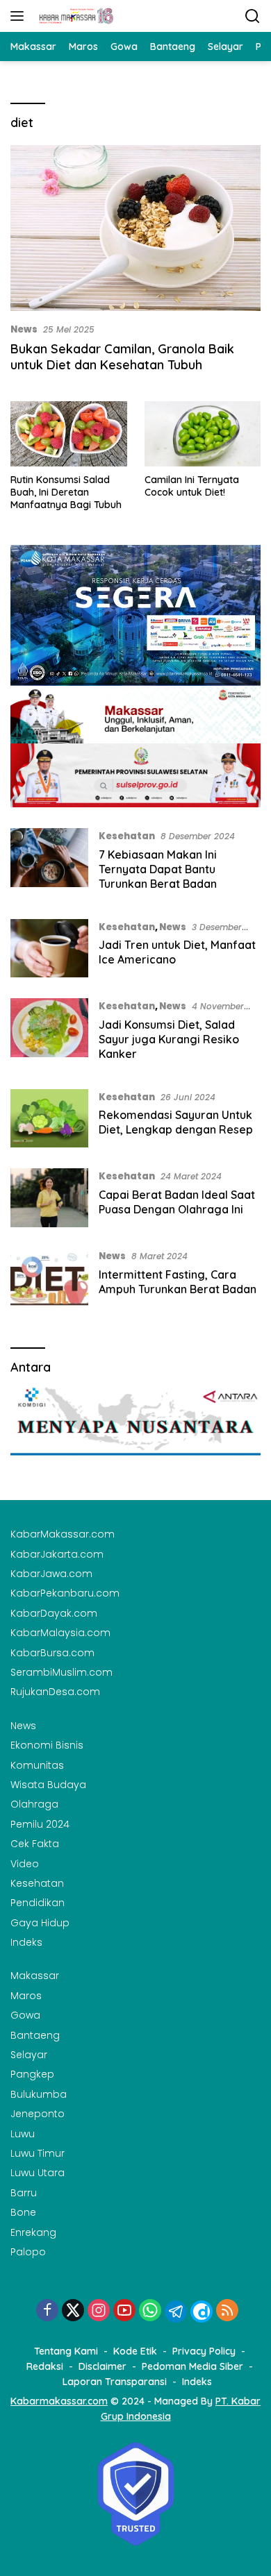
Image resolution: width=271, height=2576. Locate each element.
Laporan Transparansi (115, 2382)
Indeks (26, 1942)
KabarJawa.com (51, 1574)
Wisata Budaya (48, 1785)
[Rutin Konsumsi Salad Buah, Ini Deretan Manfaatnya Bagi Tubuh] (69, 434)
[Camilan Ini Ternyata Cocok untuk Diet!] (203, 434)
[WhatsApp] (150, 2311)
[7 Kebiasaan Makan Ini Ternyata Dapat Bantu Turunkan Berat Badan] (49, 863)
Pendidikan (38, 1903)
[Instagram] (99, 2311)
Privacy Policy (204, 2351)
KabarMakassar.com (63, 1534)
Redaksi (45, 2366)
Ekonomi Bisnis (47, 1745)
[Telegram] (176, 2312)
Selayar (29, 2055)
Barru (24, 2193)
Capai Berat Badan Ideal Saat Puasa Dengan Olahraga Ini (177, 1202)
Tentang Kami (66, 2351)
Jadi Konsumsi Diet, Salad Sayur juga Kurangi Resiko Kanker (169, 1039)
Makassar (35, 1976)
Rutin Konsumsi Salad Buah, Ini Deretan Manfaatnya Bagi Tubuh (66, 492)
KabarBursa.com (52, 1653)
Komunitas (37, 1765)
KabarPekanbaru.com (65, 1593)
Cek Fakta (35, 1844)
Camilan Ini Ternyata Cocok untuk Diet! (192, 486)
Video (25, 1864)
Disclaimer (102, 2366)
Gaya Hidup (40, 1923)
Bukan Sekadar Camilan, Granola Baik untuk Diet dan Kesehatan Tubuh (122, 357)
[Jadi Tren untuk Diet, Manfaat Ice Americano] (49, 949)
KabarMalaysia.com (60, 1633)
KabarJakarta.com (57, 1554)
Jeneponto (38, 2114)
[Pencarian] (253, 16)
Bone (23, 2212)
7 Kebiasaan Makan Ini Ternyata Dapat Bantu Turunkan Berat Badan (158, 869)
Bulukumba (39, 2094)
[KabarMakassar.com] (75, 16)
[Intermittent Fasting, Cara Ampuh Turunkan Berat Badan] (49, 1278)
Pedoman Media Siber (192, 2366)
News (24, 329)
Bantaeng (35, 2035)
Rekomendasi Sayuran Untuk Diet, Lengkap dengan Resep (176, 1122)
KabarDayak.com (54, 1613)
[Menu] (20, 16)
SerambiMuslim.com (61, 1672)
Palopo (28, 2252)
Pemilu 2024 (40, 1824)
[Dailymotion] (202, 2312)
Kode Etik (135, 2351)
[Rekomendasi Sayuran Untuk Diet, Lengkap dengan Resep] (49, 1119)
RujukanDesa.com (55, 1692)
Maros (26, 1996)
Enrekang (33, 2232)
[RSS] (227, 2311)
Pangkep (32, 2074)
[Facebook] (47, 2311)
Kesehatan (127, 836)
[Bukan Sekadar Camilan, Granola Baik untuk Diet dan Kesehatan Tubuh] (135, 228)
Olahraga (34, 1804)
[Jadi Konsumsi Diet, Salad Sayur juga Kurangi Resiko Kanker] (49, 1033)
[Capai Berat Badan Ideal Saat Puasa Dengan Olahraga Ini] (49, 1198)
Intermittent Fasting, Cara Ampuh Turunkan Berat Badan (178, 1282)
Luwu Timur (38, 2153)
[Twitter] (73, 2311)
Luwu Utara (38, 2173)
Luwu (23, 2134)
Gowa (25, 2015)
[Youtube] (124, 2311)
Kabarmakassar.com (59, 2401)
